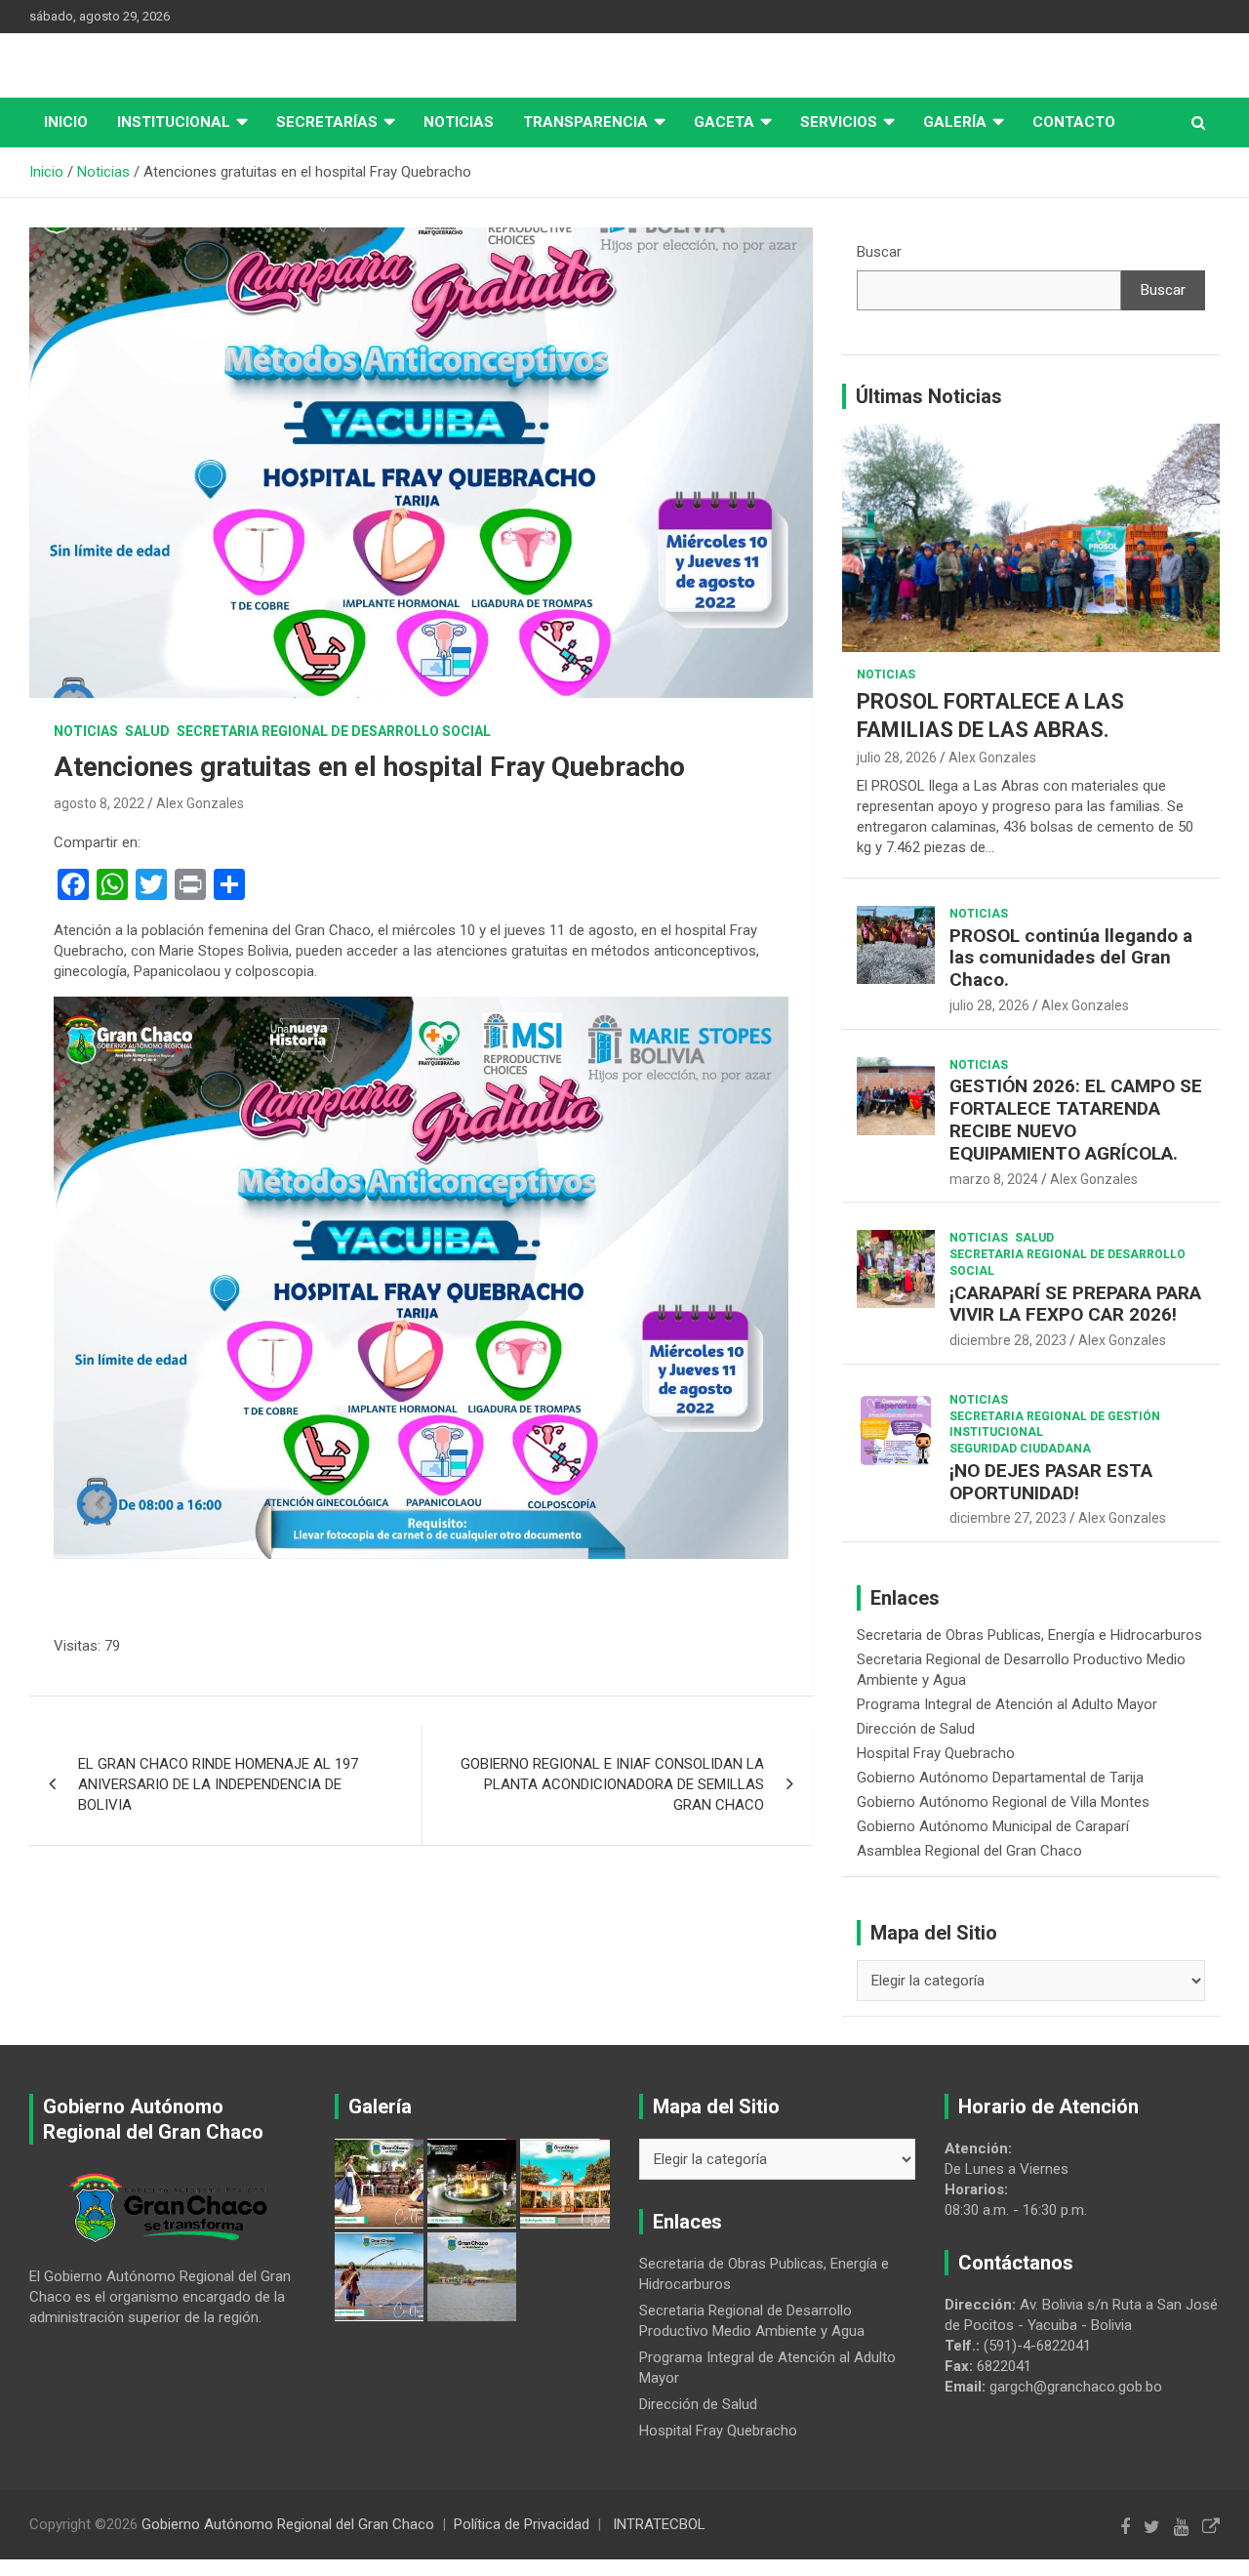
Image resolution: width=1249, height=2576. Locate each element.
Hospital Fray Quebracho (936, 1753)
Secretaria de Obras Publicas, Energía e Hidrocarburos (1029, 1635)
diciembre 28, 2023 (1008, 1340)
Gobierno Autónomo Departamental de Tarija (1000, 1778)
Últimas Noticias (929, 396)
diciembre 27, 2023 (1008, 1518)
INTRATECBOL (659, 2524)
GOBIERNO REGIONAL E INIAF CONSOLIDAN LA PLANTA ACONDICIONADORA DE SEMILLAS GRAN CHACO (612, 1784)
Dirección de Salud (916, 1729)
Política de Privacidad (522, 2524)
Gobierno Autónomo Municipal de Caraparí (993, 1826)
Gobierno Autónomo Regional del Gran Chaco (288, 2524)
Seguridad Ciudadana (1020, 1449)
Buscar (879, 252)
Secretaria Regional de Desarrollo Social (334, 731)
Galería (955, 122)
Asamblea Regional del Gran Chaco (969, 1851)
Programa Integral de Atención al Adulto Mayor (1007, 1704)
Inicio (66, 122)
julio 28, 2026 (897, 757)
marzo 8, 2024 (994, 1179)
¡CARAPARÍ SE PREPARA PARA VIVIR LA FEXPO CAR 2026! (1075, 1304)
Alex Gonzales (200, 803)
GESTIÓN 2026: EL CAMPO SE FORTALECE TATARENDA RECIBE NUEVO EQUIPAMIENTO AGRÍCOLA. (1076, 1119)
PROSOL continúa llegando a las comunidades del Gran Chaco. (1071, 958)
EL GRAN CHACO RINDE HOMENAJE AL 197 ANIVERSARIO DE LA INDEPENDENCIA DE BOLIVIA (218, 1784)
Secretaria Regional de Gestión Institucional (1055, 1425)
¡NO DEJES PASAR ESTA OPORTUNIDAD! (1051, 1482)
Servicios (839, 122)
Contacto (1074, 122)
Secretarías (327, 122)
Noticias (459, 122)
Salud (147, 731)
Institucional (174, 122)
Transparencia (585, 122)
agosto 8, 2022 (99, 803)
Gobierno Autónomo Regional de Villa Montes (1003, 1802)
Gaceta (724, 122)
